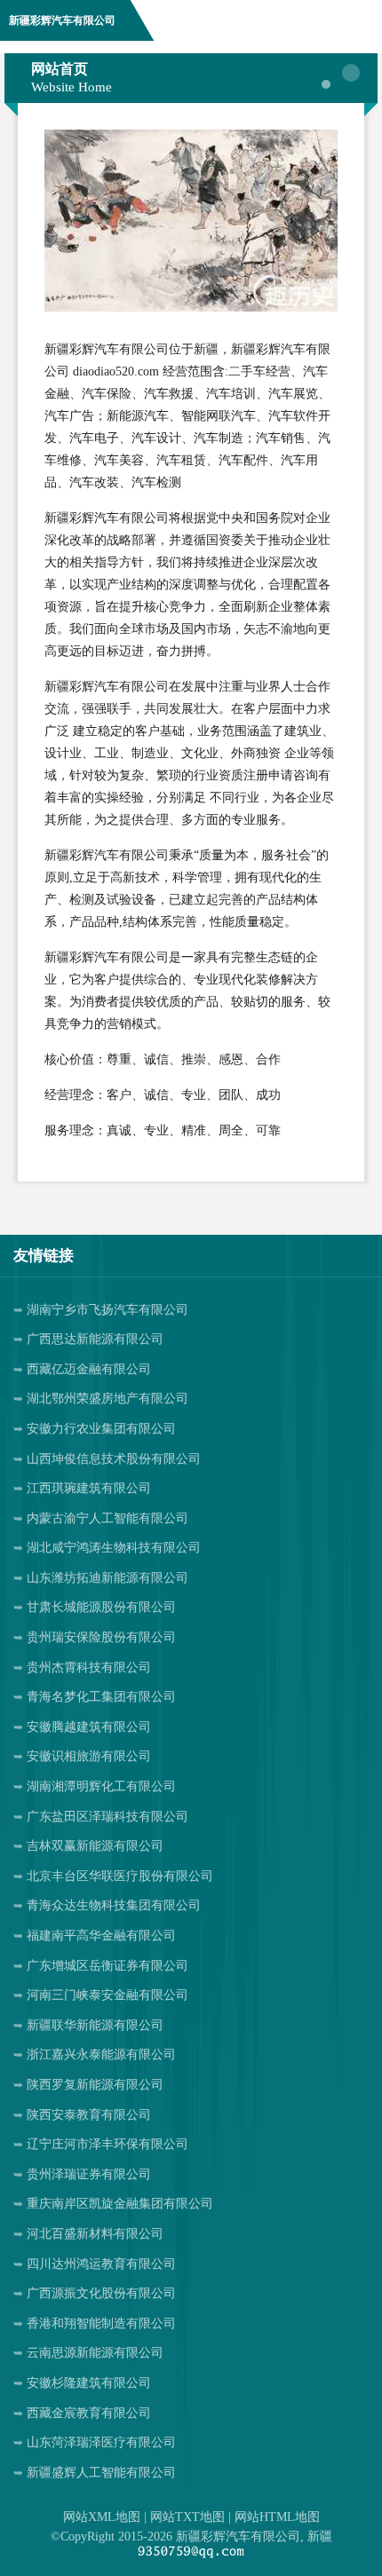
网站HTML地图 (277, 2517)
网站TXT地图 (187, 2517)
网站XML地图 (102, 2517)
